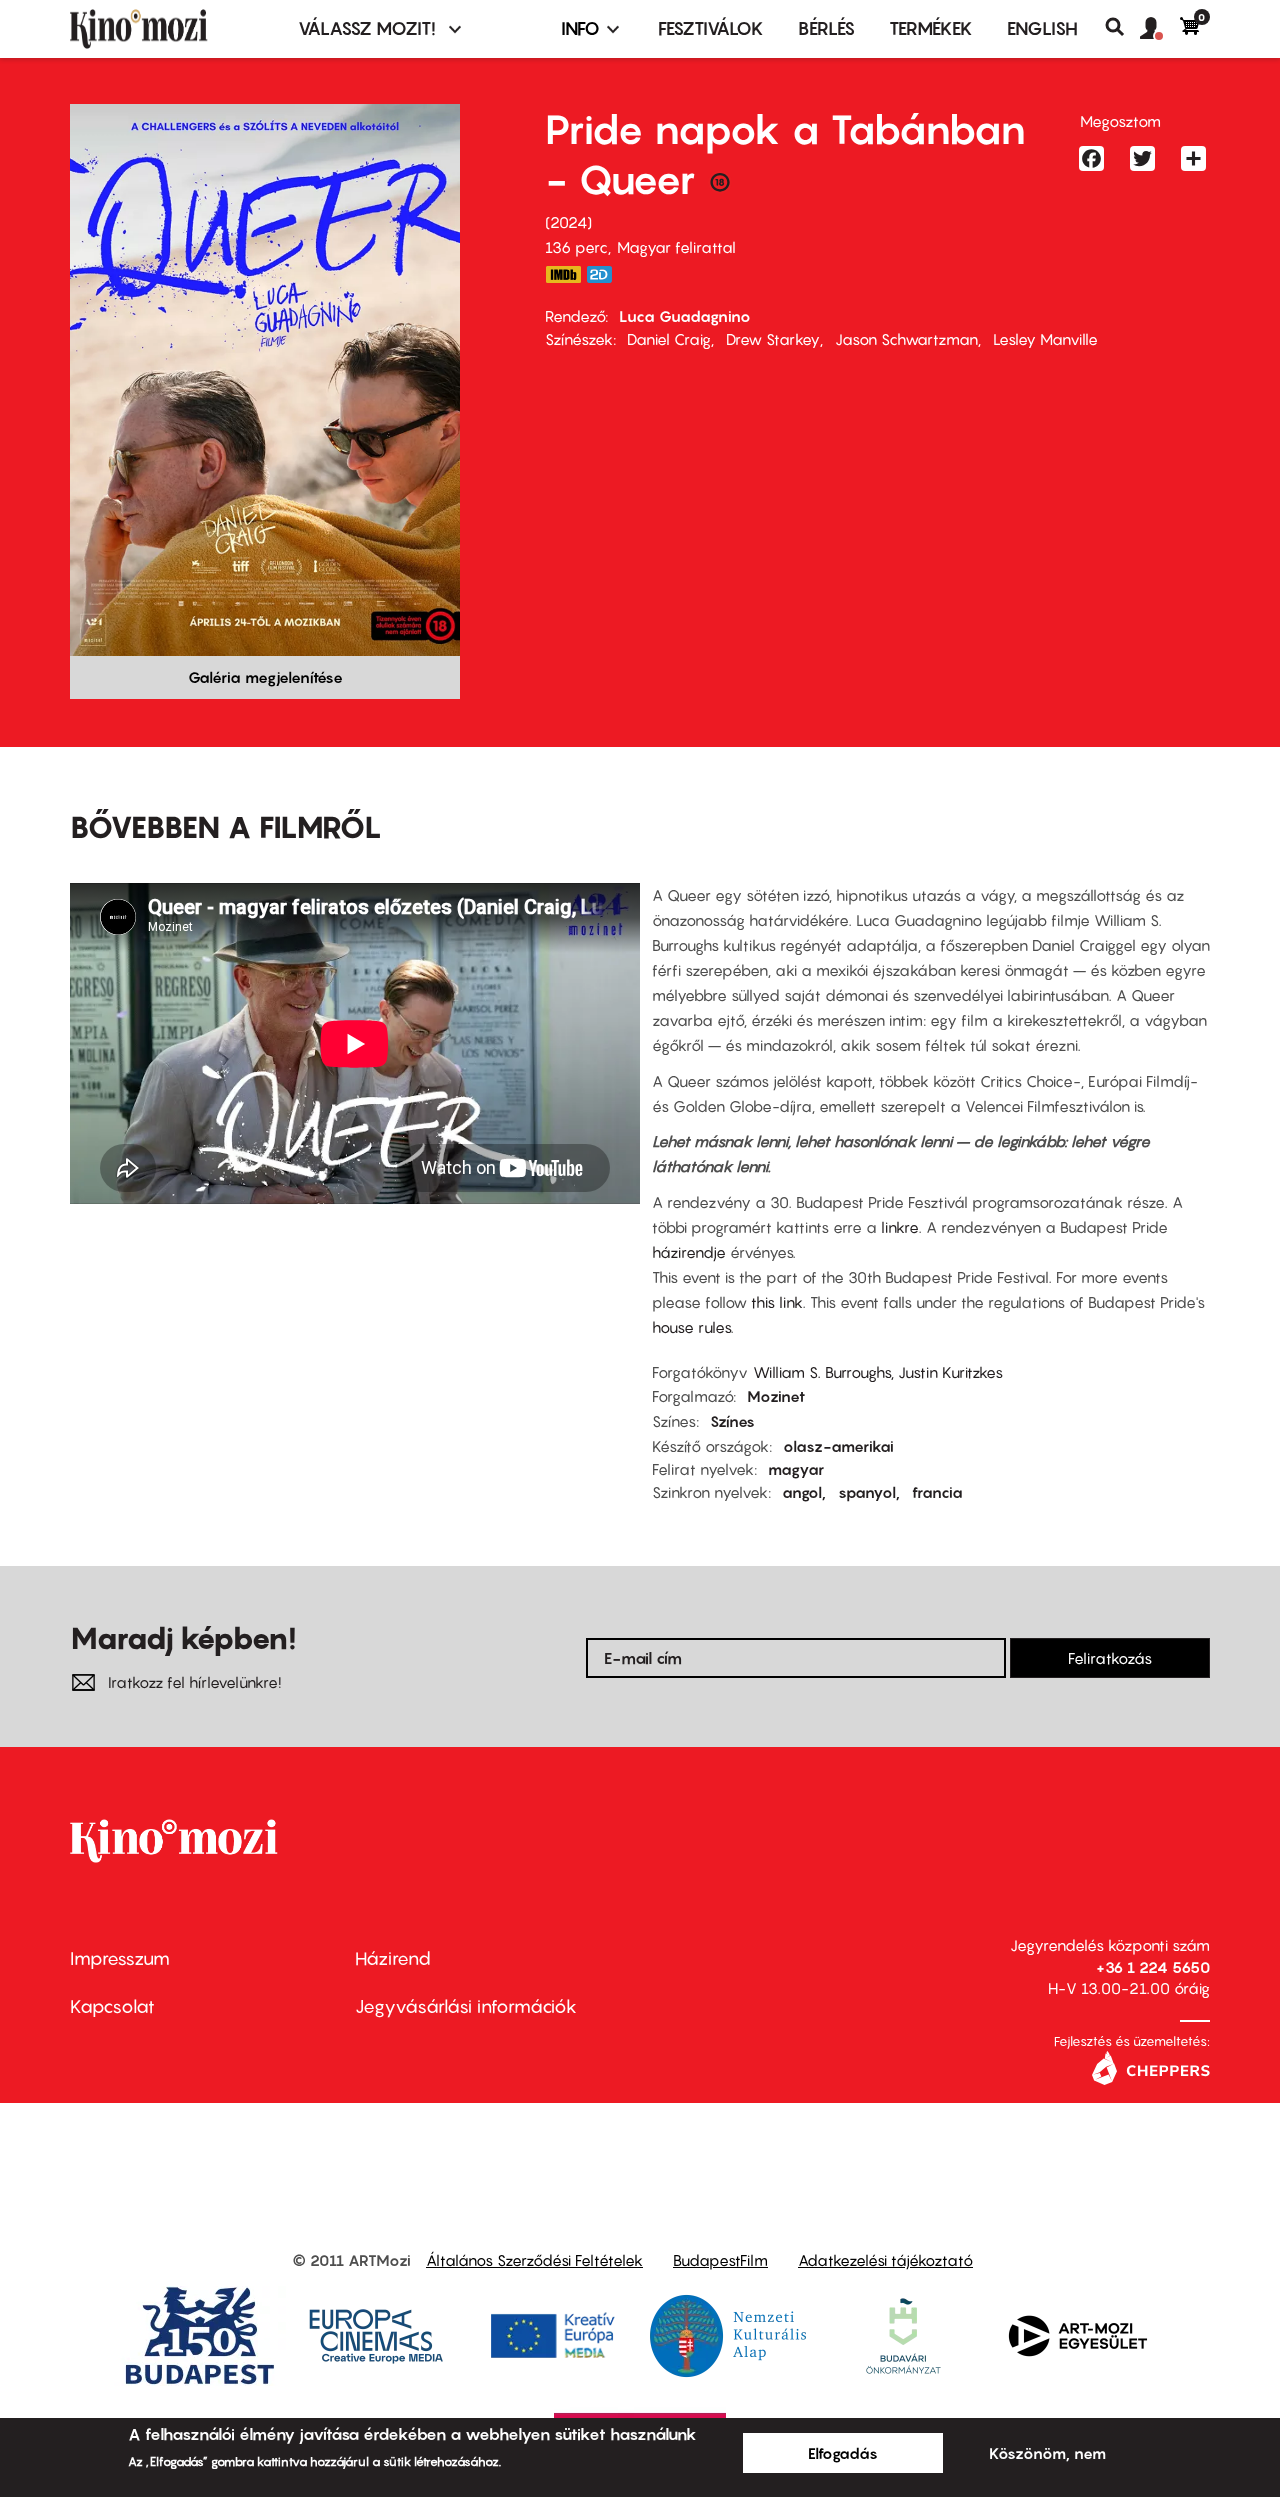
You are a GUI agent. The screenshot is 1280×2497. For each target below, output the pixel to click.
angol (802, 1492)
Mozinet (776, 1396)
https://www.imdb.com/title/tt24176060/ (563, 274)
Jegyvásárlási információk (466, 2006)
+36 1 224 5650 (1153, 1967)
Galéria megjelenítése (265, 677)
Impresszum (120, 1958)
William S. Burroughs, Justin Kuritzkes (878, 1372)
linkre (900, 1227)
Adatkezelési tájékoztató (885, 2260)
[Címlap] (172, 29)
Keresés (1122, 27)
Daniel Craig (669, 339)
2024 (568, 222)
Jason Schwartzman (906, 339)
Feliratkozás (1110, 1658)
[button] (1160, 29)
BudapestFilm (720, 2260)
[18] (720, 187)
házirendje (691, 1252)
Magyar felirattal (676, 247)
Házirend (393, 1958)
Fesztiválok (711, 28)
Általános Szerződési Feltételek (534, 2260)
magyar (796, 1469)
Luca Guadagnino (685, 316)
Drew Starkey (773, 339)
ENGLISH (1042, 28)
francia (937, 1492)
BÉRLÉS (826, 28)
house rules (691, 1327)
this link (777, 1302)
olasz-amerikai (838, 1446)
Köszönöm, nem (1047, 2453)
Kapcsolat (112, 2006)
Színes (732, 1421)
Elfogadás (843, 2453)
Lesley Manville (1045, 339)
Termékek (931, 28)
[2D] (605, 274)
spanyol (867, 1492)
